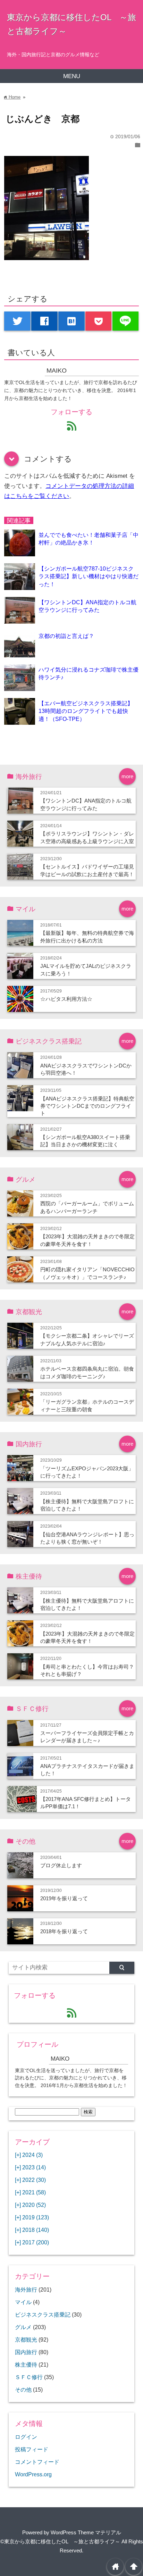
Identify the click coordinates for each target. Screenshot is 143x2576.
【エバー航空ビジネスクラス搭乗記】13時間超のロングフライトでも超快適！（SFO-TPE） (86, 711)
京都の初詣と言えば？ (66, 636)
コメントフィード (37, 2462)
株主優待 (26, 2365)
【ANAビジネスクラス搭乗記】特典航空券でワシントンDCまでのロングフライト (87, 1106)
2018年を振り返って (64, 1931)
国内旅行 (26, 2352)
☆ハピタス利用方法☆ (66, 999)
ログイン (26, 2437)
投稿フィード (32, 2449)
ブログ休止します (61, 1865)
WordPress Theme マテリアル (86, 2532)
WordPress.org (33, 2474)
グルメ (23, 2327)
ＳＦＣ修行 (29, 2377)
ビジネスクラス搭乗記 (43, 2315)
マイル (23, 2302)
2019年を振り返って (64, 1898)
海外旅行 (26, 2290)
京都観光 (26, 2340)
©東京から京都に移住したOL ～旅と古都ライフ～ (60, 2541)
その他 (23, 2390)
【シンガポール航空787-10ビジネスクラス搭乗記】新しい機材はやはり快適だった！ (89, 576)
